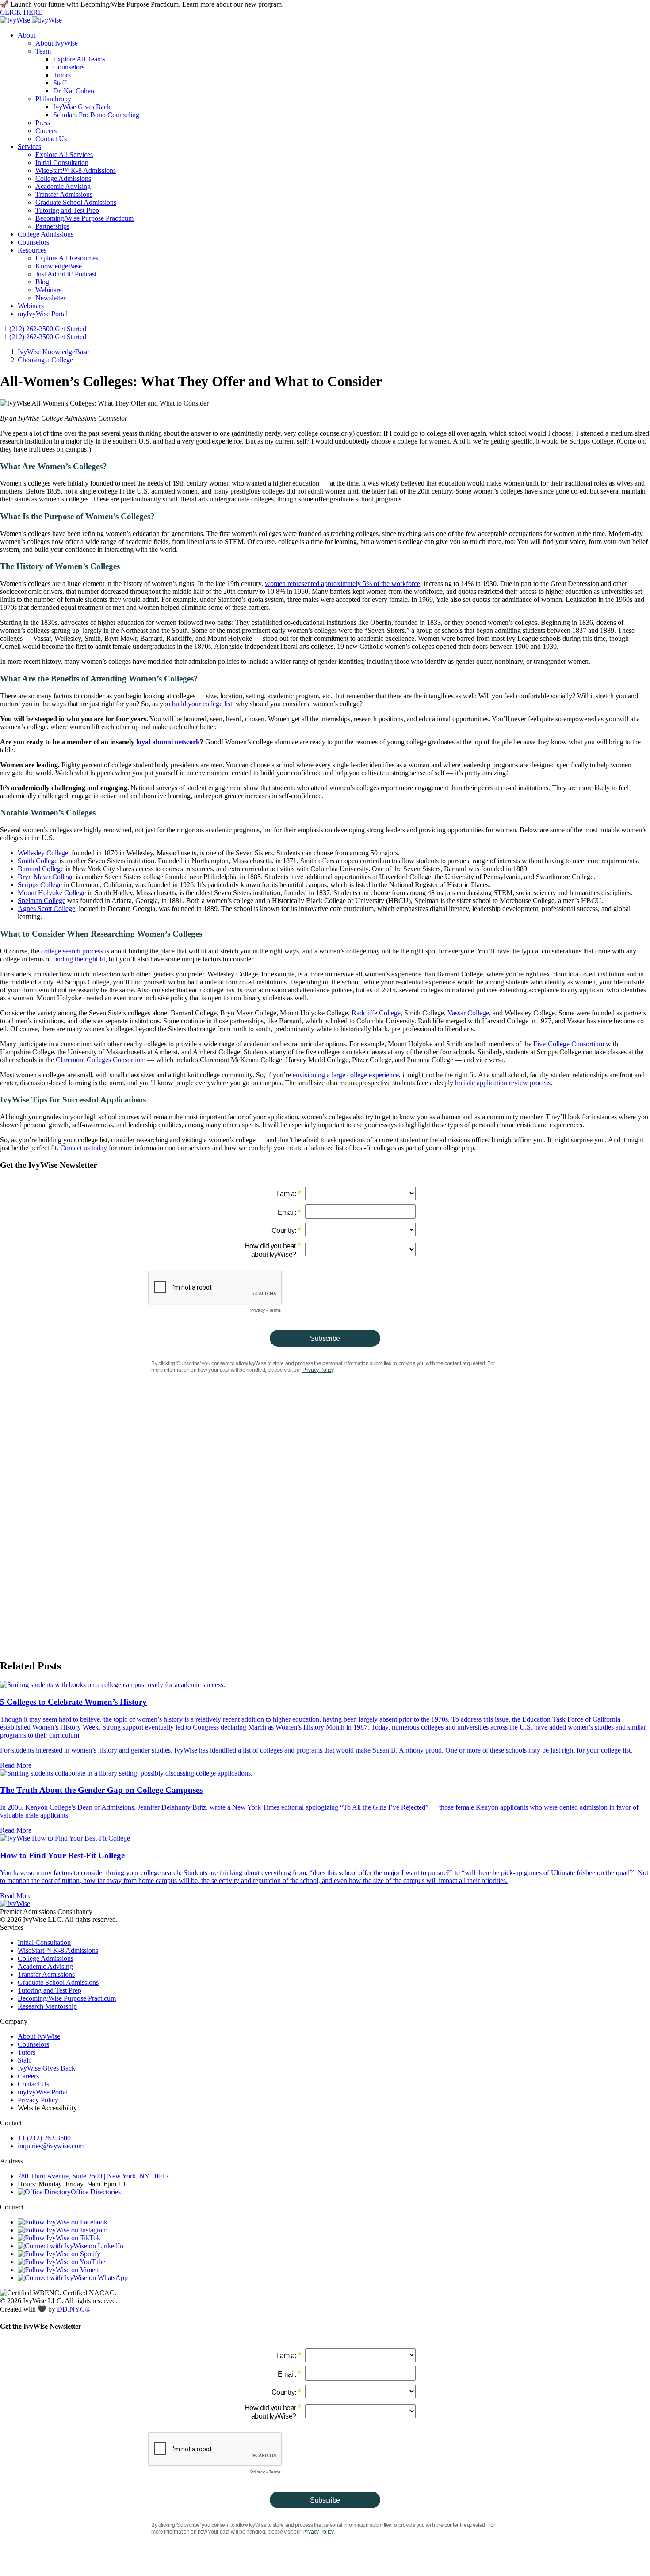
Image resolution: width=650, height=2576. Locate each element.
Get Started (71, 329)
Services (29, 147)
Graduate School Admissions (76, 202)
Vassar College (468, 1013)
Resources (32, 250)
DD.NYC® (74, 2309)
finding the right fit (79, 959)
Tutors (62, 75)
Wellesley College (43, 853)
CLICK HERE (21, 12)
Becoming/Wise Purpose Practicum (84, 218)
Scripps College (40, 885)
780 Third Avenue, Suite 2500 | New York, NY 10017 (93, 2176)
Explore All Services (64, 155)
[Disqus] (325, 1539)
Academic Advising (63, 186)
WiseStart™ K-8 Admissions (76, 170)
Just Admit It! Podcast (66, 274)
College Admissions (63, 178)
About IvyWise (57, 43)
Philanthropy (53, 99)
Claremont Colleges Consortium (101, 1060)
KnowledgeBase (59, 266)
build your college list (202, 704)
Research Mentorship (47, 2006)
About (27, 35)
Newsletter (50, 298)
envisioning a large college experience (346, 1075)
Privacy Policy (38, 2100)
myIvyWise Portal (43, 314)
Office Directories (96, 2192)
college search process (72, 951)
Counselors (69, 67)
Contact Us (51, 139)
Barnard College (41, 869)
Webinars (48, 290)
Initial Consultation (62, 163)
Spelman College (42, 901)
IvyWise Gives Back (82, 107)
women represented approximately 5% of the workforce (342, 584)
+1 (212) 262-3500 (27, 329)
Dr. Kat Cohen (74, 91)
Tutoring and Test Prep (67, 210)
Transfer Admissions (64, 194)
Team (43, 51)
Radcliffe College (376, 1013)
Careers (46, 131)
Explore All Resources (67, 258)
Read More (16, 1765)
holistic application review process (503, 1083)
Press (43, 123)
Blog (42, 282)
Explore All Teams (79, 59)
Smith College (38, 861)
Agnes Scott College (46, 909)
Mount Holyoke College (52, 893)
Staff (60, 83)
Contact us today (84, 1148)
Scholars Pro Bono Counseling (96, 115)
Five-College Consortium (569, 1044)
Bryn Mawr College (46, 877)
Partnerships (52, 226)
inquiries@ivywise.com (51, 2146)
